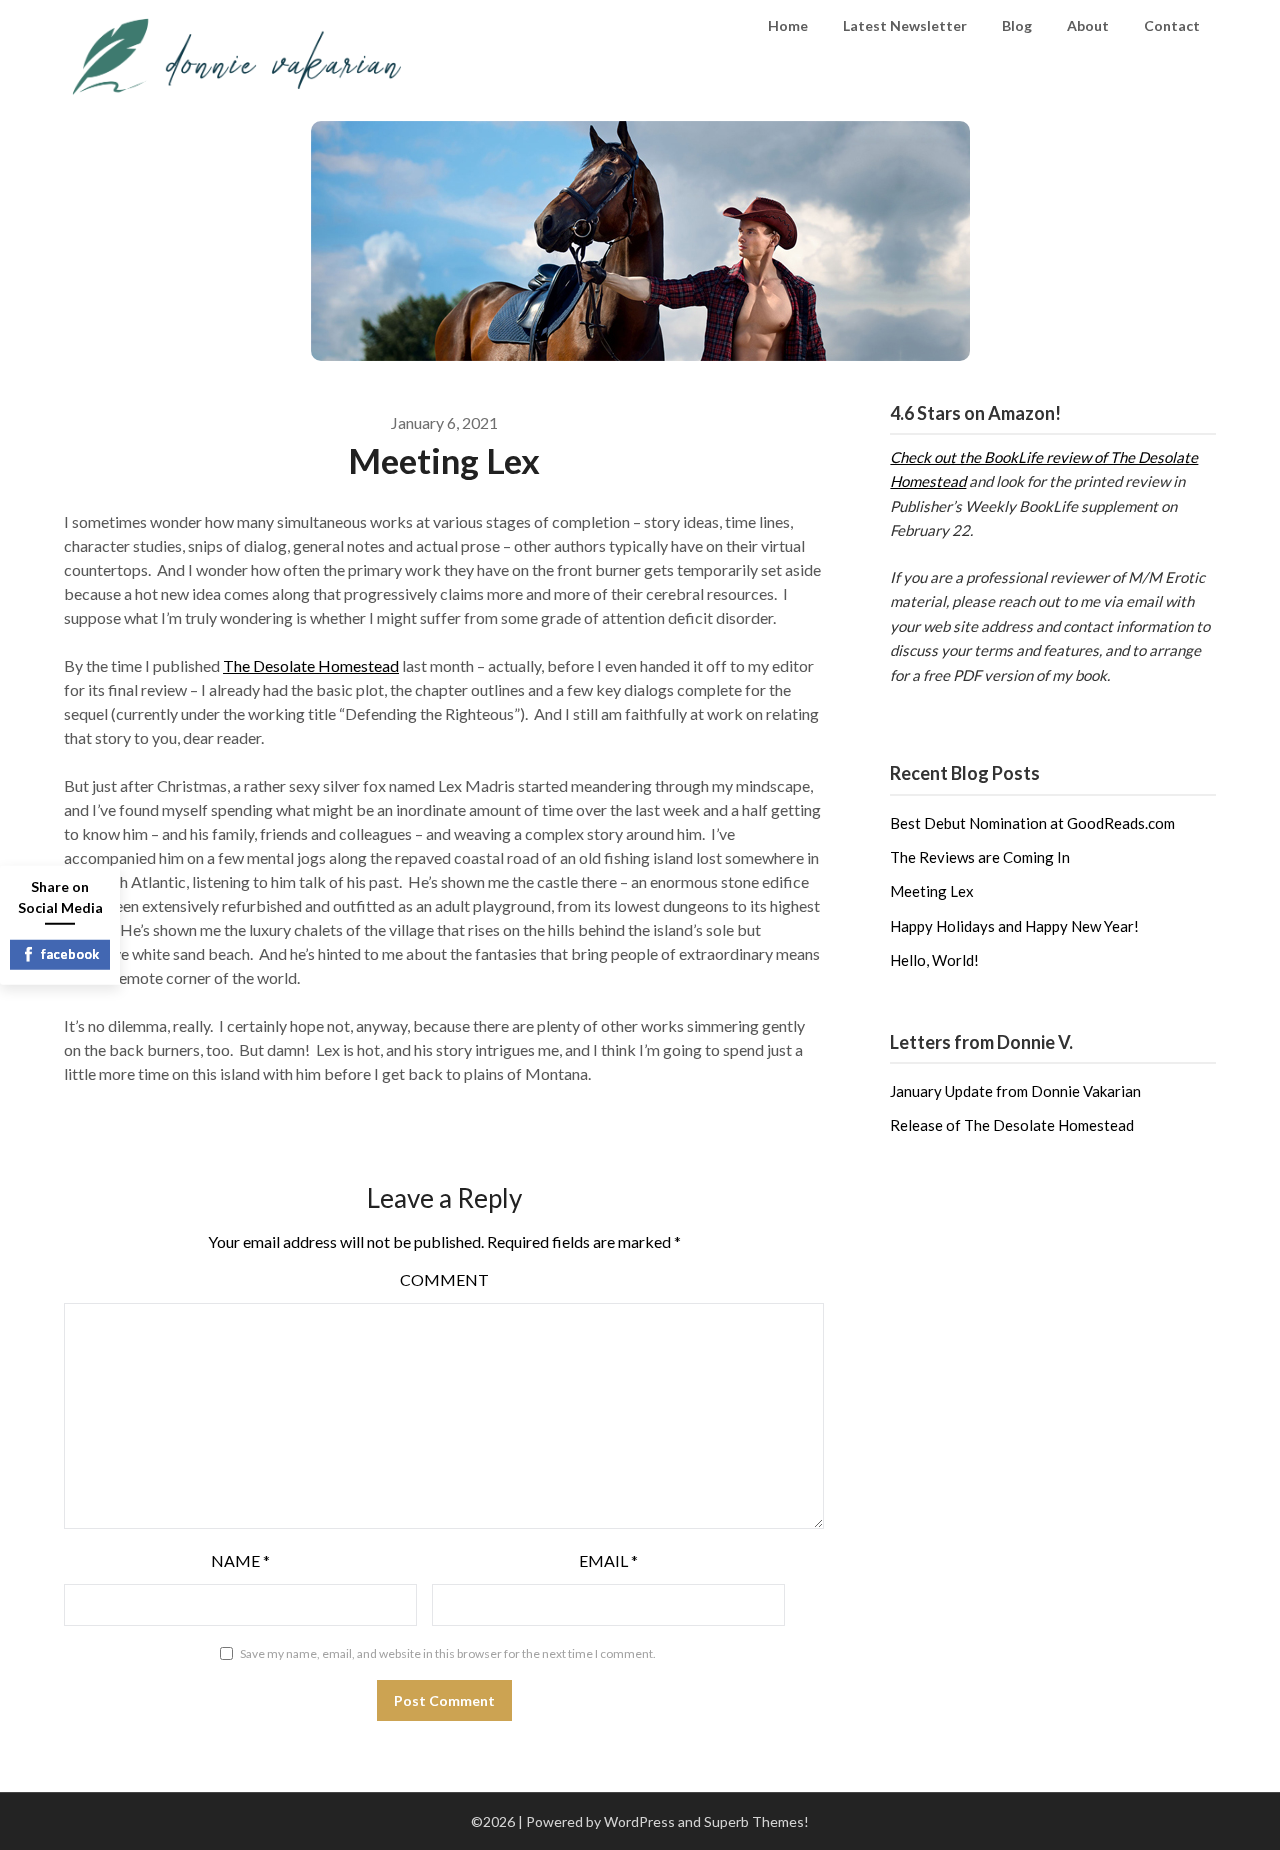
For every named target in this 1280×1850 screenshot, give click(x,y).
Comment (444, 1279)
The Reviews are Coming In (980, 857)
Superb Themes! (756, 1821)
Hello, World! (934, 960)
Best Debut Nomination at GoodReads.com (1032, 823)
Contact (1172, 25)
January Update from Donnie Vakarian (1015, 1091)
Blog (1017, 25)
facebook (70, 954)
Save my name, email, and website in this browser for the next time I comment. (448, 1653)
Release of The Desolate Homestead (1012, 1125)
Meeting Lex (932, 891)
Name (240, 1560)
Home (788, 25)
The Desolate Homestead (311, 665)
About (1088, 25)
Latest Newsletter (905, 25)
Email (608, 1560)
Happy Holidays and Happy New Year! (1014, 926)
